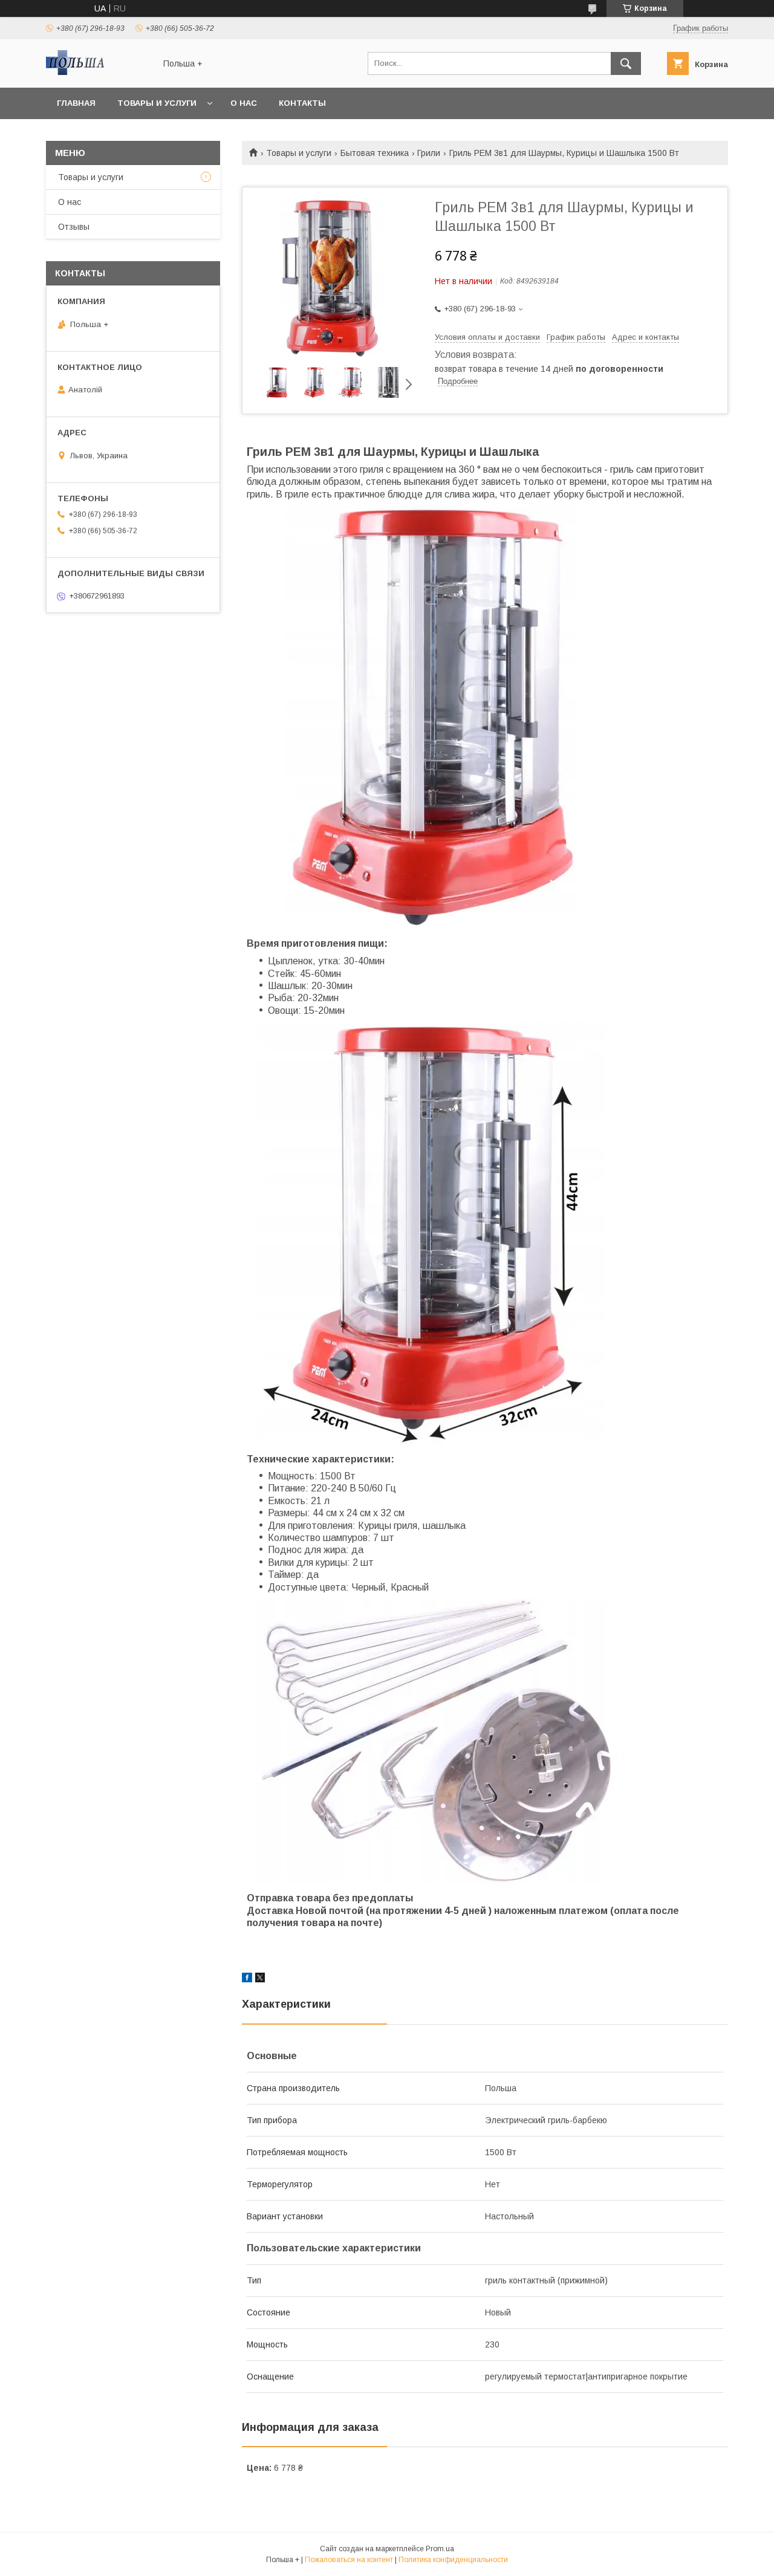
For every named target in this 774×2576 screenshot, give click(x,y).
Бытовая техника (375, 153)
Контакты (302, 103)
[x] (260, 1979)
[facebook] (247, 1979)
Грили (429, 153)
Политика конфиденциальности (453, 2560)
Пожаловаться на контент (349, 2560)
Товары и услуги (157, 103)
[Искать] (626, 63)
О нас (244, 103)
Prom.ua (440, 2549)
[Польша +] (97, 72)
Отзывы (74, 227)
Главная (76, 103)
